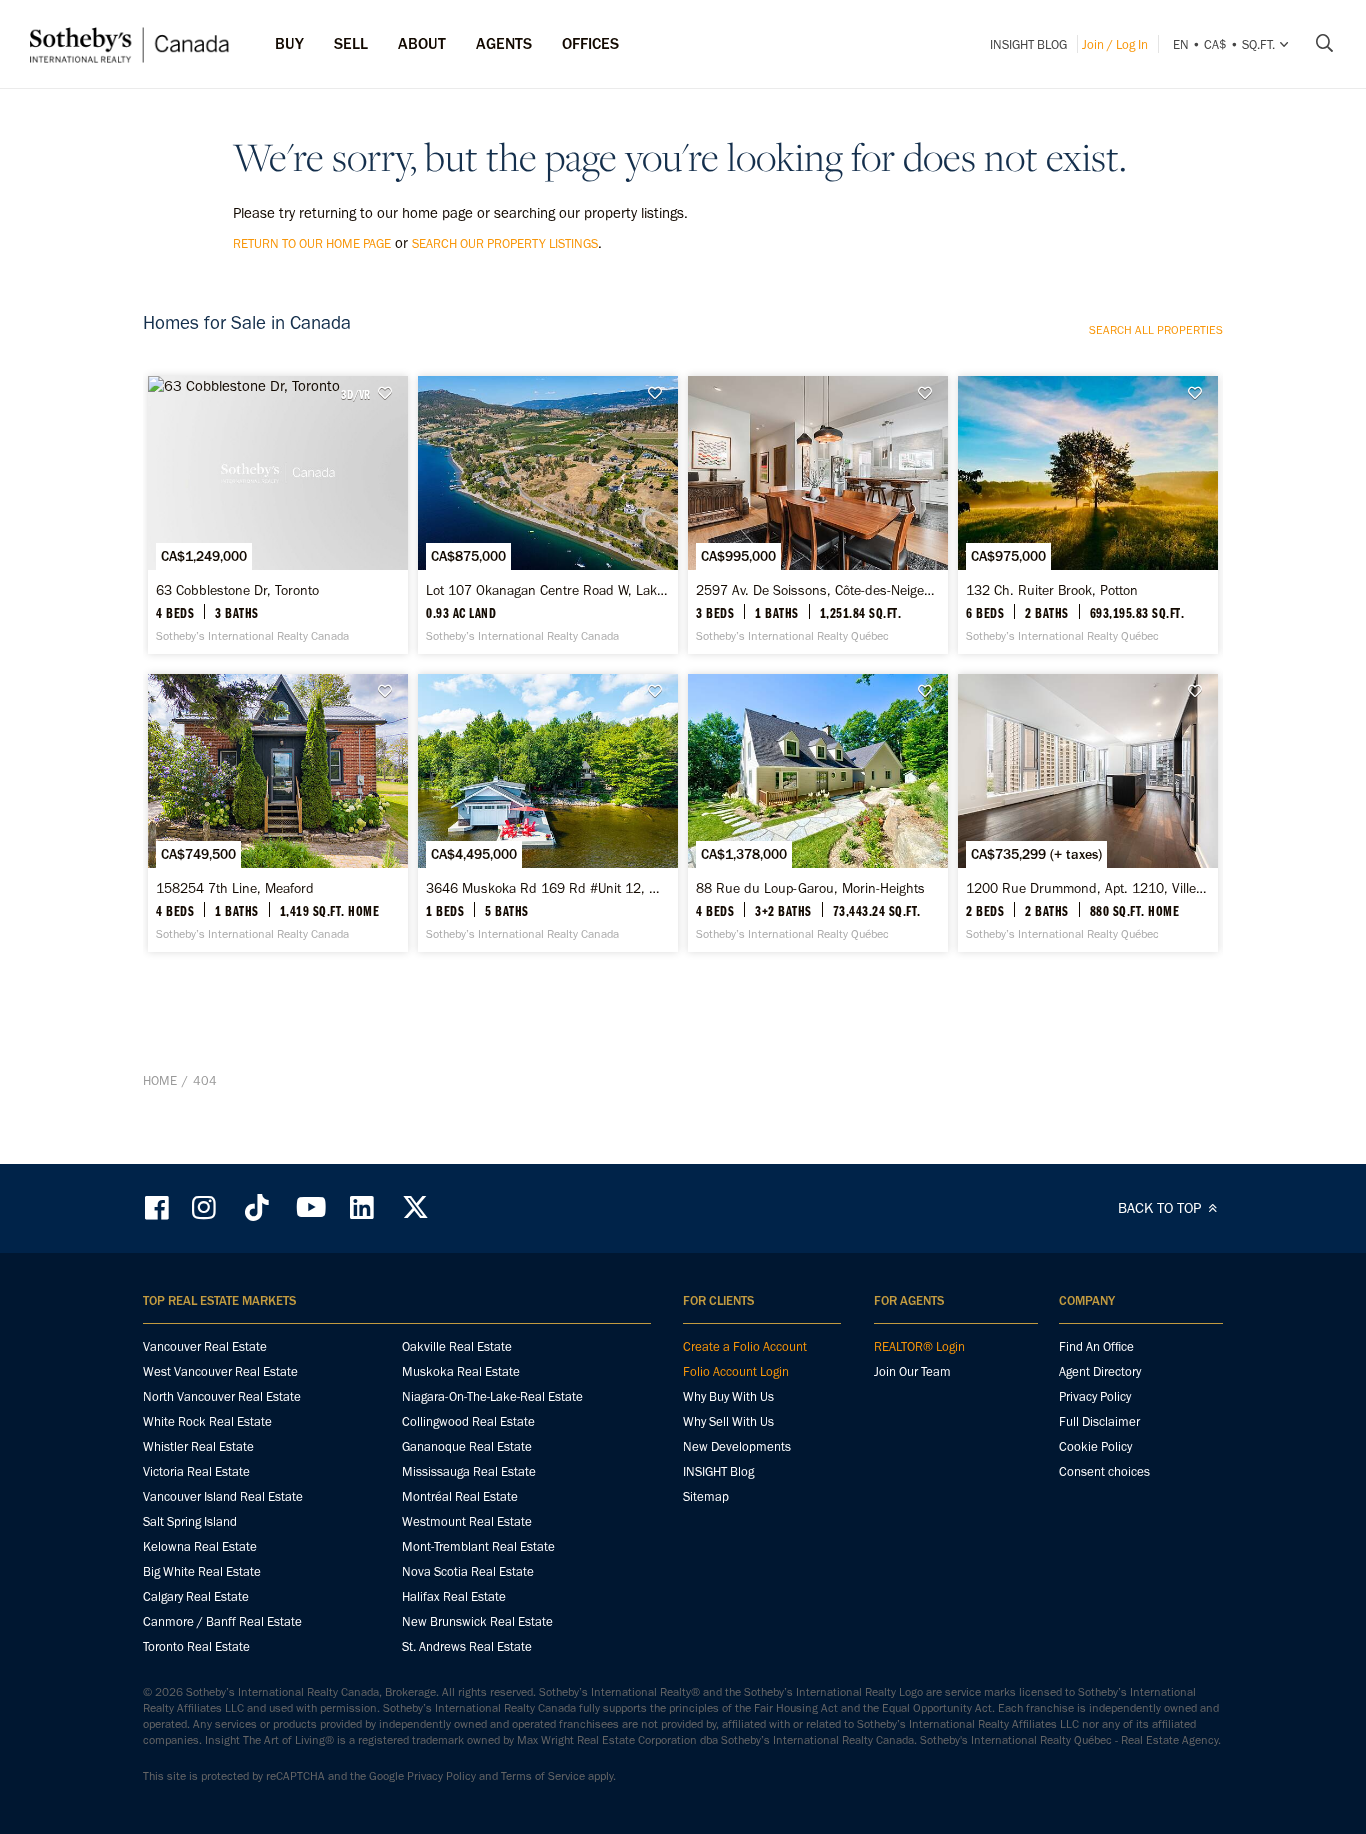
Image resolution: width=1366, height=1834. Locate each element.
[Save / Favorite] (390, 393)
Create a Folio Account (745, 1346)
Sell (351, 43)
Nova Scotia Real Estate (468, 1571)
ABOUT (422, 43)
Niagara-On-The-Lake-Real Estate (492, 1396)
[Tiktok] (257, 1207)
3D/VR (355, 394)
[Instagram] (206, 1207)
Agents (504, 43)
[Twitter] (415, 1207)
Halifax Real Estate (454, 1596)
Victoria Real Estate (196, 1471)
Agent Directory (1100, 1371)
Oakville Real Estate (457, 1346)
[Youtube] (310, 1207)
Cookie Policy (1095, 1446)
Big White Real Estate (202, 1571)
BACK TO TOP (1161, 1208)
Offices (590, 43)
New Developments (737, 1446)
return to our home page (312, 243)
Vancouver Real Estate (205, 1346)
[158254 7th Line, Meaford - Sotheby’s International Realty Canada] (277, 813)
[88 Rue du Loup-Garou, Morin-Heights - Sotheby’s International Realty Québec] (817, 813)
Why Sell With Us (728, 1421)
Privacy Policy (1095, 1396)
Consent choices (1104, 1471)
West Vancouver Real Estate (220, 1371)
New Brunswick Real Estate (477, 1621)
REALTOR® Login (919, 1346)
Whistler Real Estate (198, 1446)
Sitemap (706, 1496)
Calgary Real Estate (196, 1596)
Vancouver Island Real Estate (223, 1496)
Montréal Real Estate (460, 1496)
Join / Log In (1115, 44)
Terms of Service (543, 1776)
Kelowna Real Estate (200, 1546)
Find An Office (1096, 1346)
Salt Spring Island (190, 1521)
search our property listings (505, 243)
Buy (289, 43)
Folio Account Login (736, 1371)
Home (160, 1080)
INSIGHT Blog (1028, 44)
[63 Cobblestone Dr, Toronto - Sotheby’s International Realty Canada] (277, 515)
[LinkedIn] (362, 1207)
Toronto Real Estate (196, 1646)
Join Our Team (912, 1371)
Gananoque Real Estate (467, 1446)
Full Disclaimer (1099, 1421)
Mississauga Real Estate (469, 1471)
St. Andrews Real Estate (467, 1646)
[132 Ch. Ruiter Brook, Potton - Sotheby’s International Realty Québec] (1087, 515)
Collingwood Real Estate (468, 1421)
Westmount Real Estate (467, 1521)
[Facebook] (159, 1207)
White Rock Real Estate (207, 1421)
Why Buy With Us (728, 1396)
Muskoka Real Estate (461, 1371)
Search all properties (1156, 330)
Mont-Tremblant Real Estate (478, 1546)
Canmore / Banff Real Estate (222, 1621)
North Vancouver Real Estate (222, 1396)
